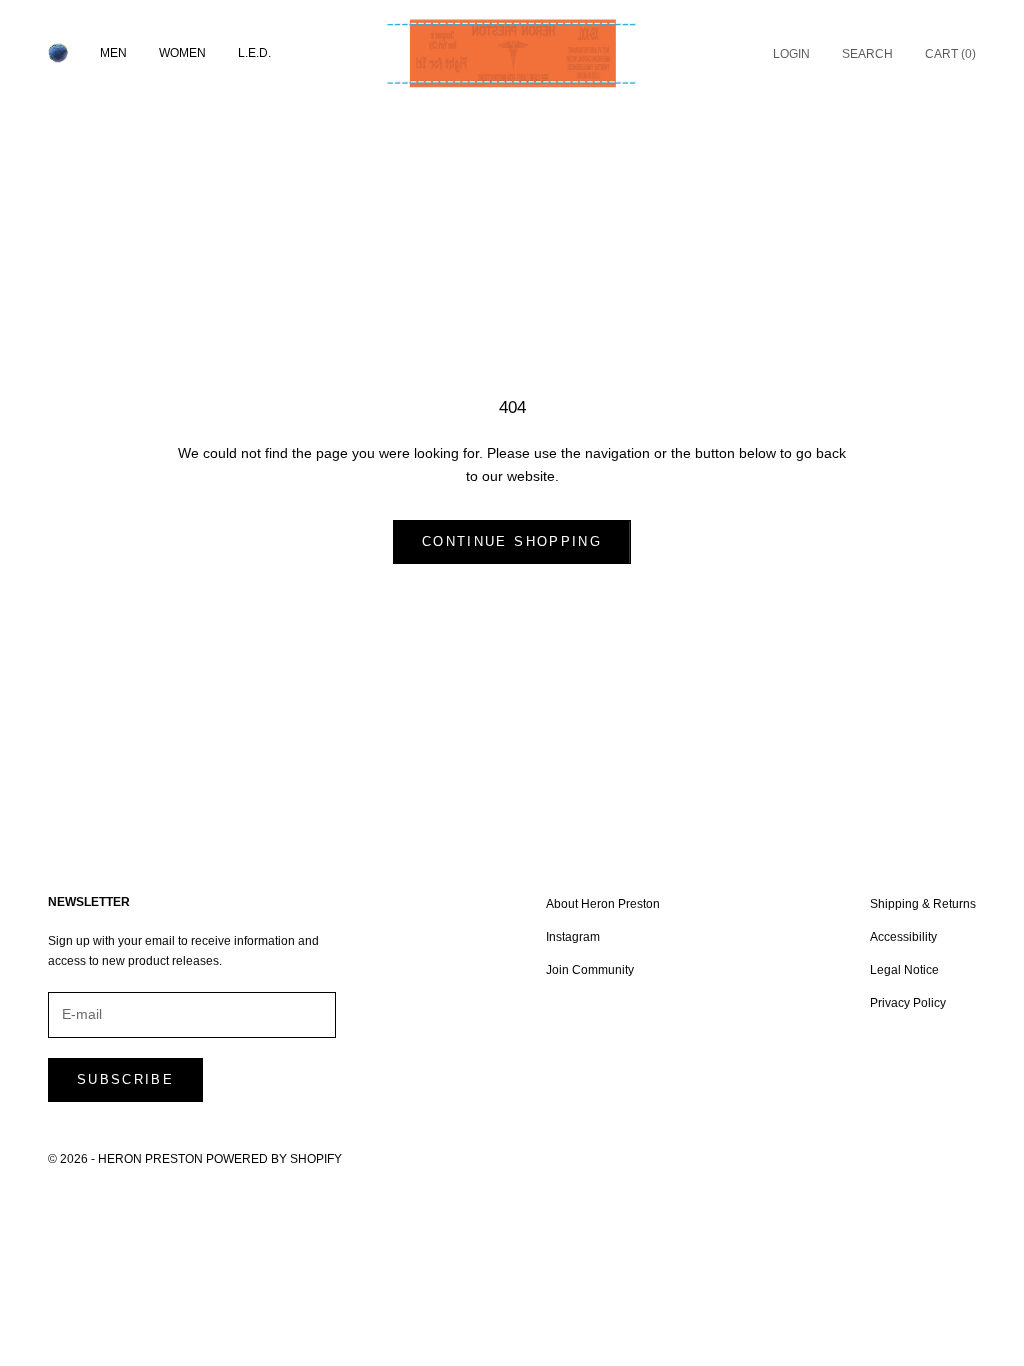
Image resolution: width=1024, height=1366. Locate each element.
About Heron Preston (603, 904)
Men (113, 53)
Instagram (573, 937)
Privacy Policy (908, 1003)
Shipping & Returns (923, 904)
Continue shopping (512, 541)
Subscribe (125, 1079)
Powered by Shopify (274, 1159)
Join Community (590, 970)
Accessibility (903, 937)
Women (182, 53)
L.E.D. (254, 53)
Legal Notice (904, 970)
